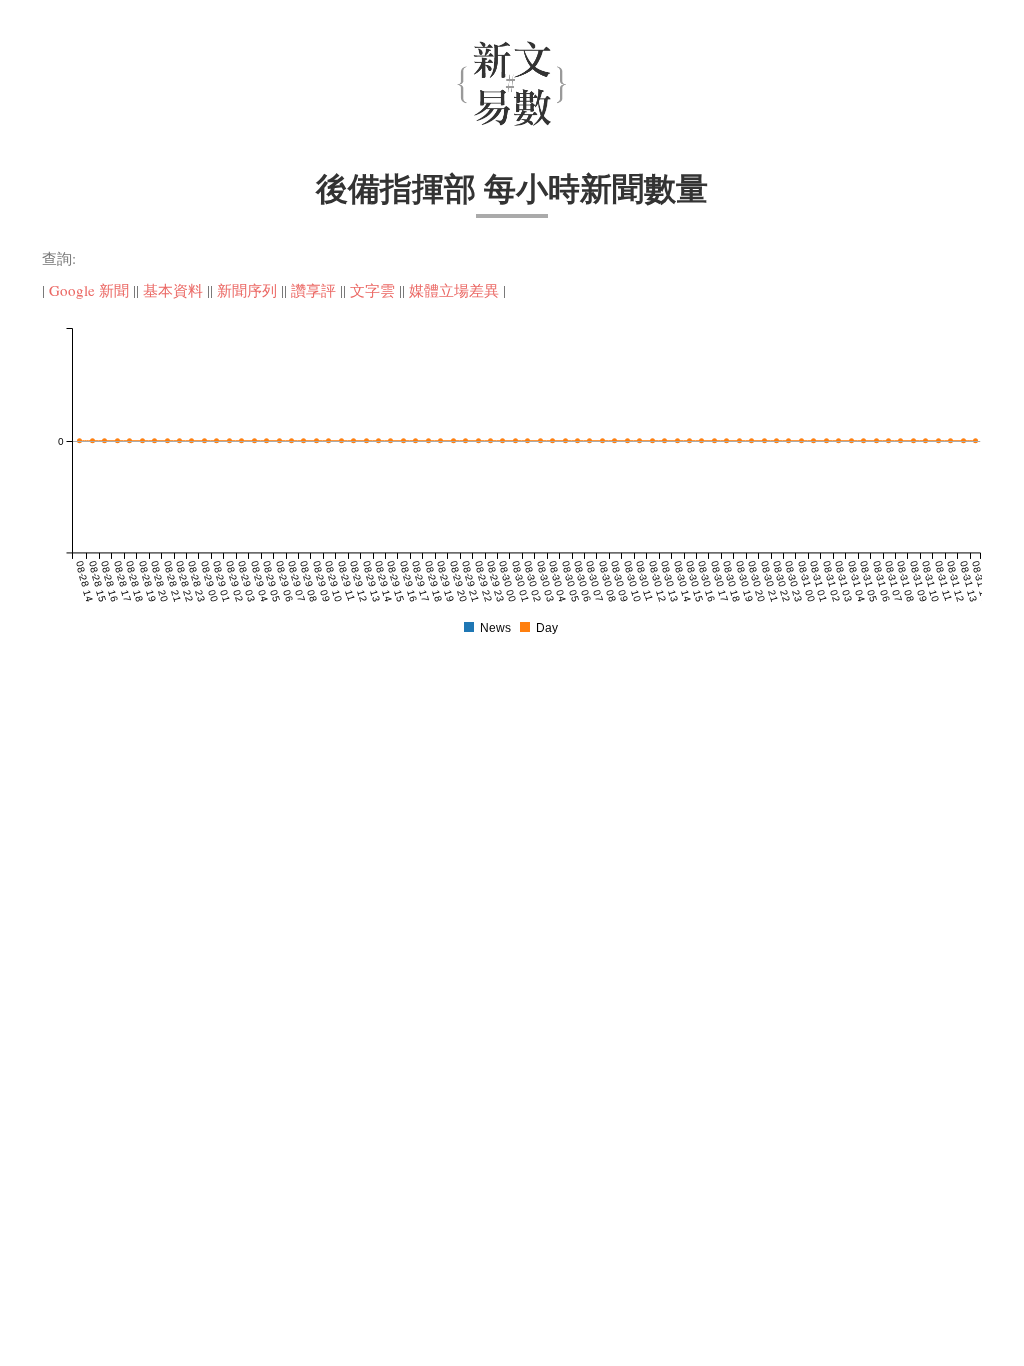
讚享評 (313, 290)
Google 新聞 (89, 290)
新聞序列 (247, 290)
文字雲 (372, 290)
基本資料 (173, 290)
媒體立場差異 (454, 290)
